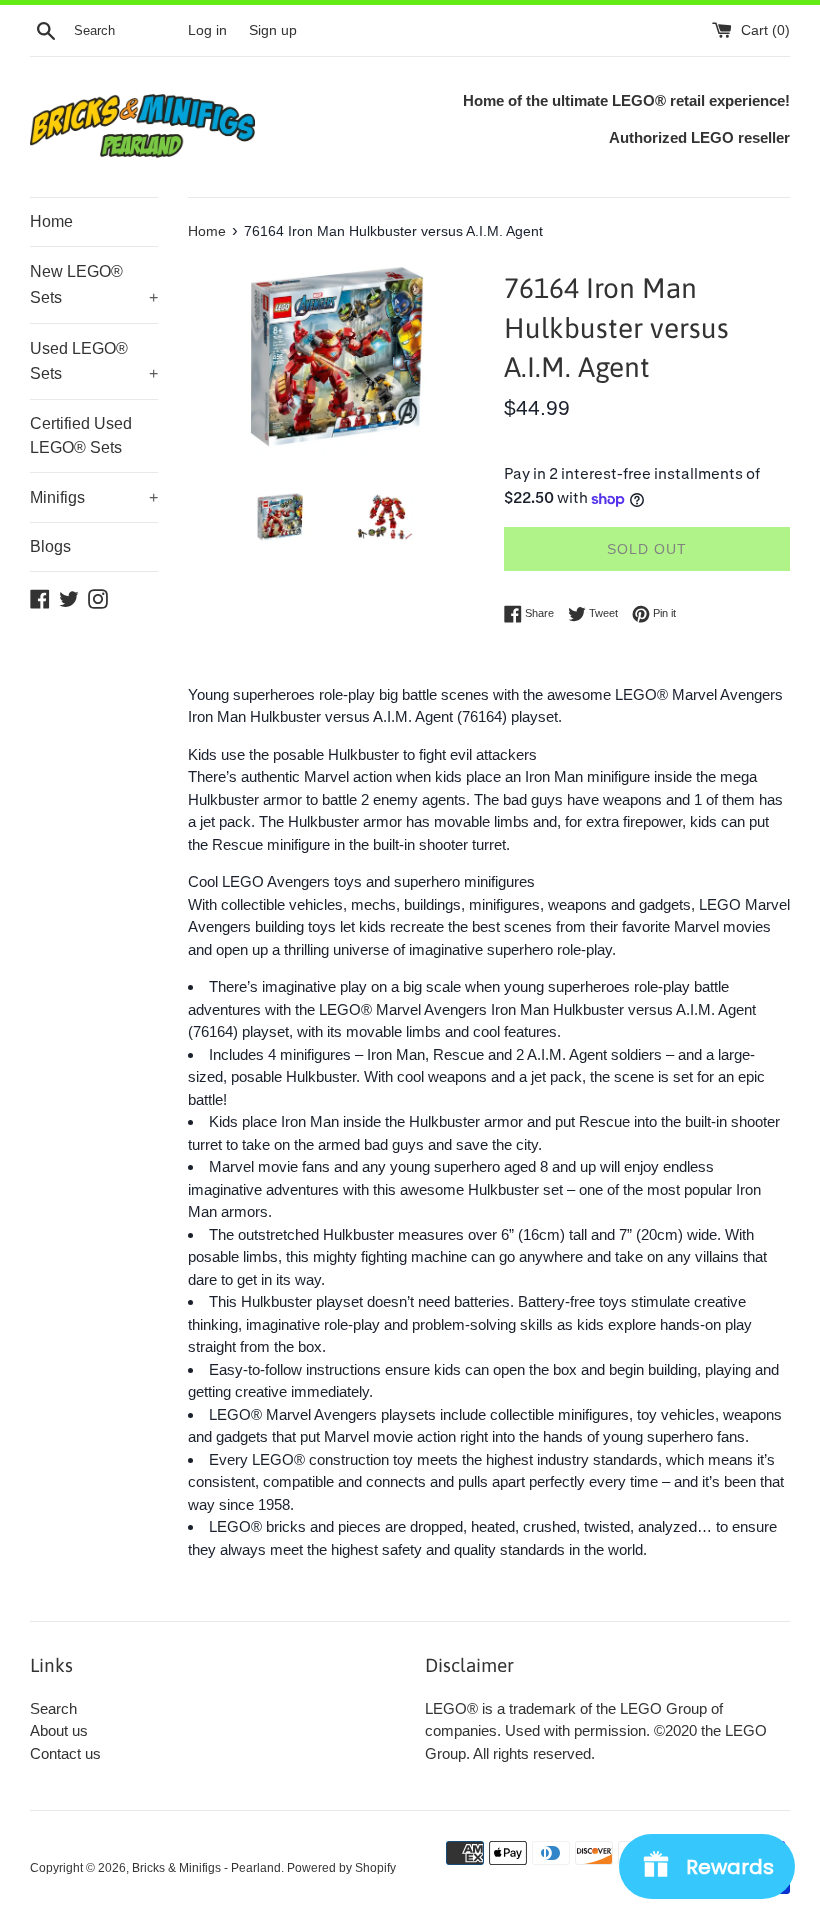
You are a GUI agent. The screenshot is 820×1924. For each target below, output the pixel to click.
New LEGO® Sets (94, 284)
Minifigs (94, 497)
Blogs (50, 546)
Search (53, 1708)
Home (51, 221)
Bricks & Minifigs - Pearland (206, 1868)
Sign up (273, 30)
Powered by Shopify (341, 1868)
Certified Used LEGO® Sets (81, 435)
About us (59, 1730)
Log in (207, 30)
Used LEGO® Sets (94, 361)
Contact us (65, 1753)
